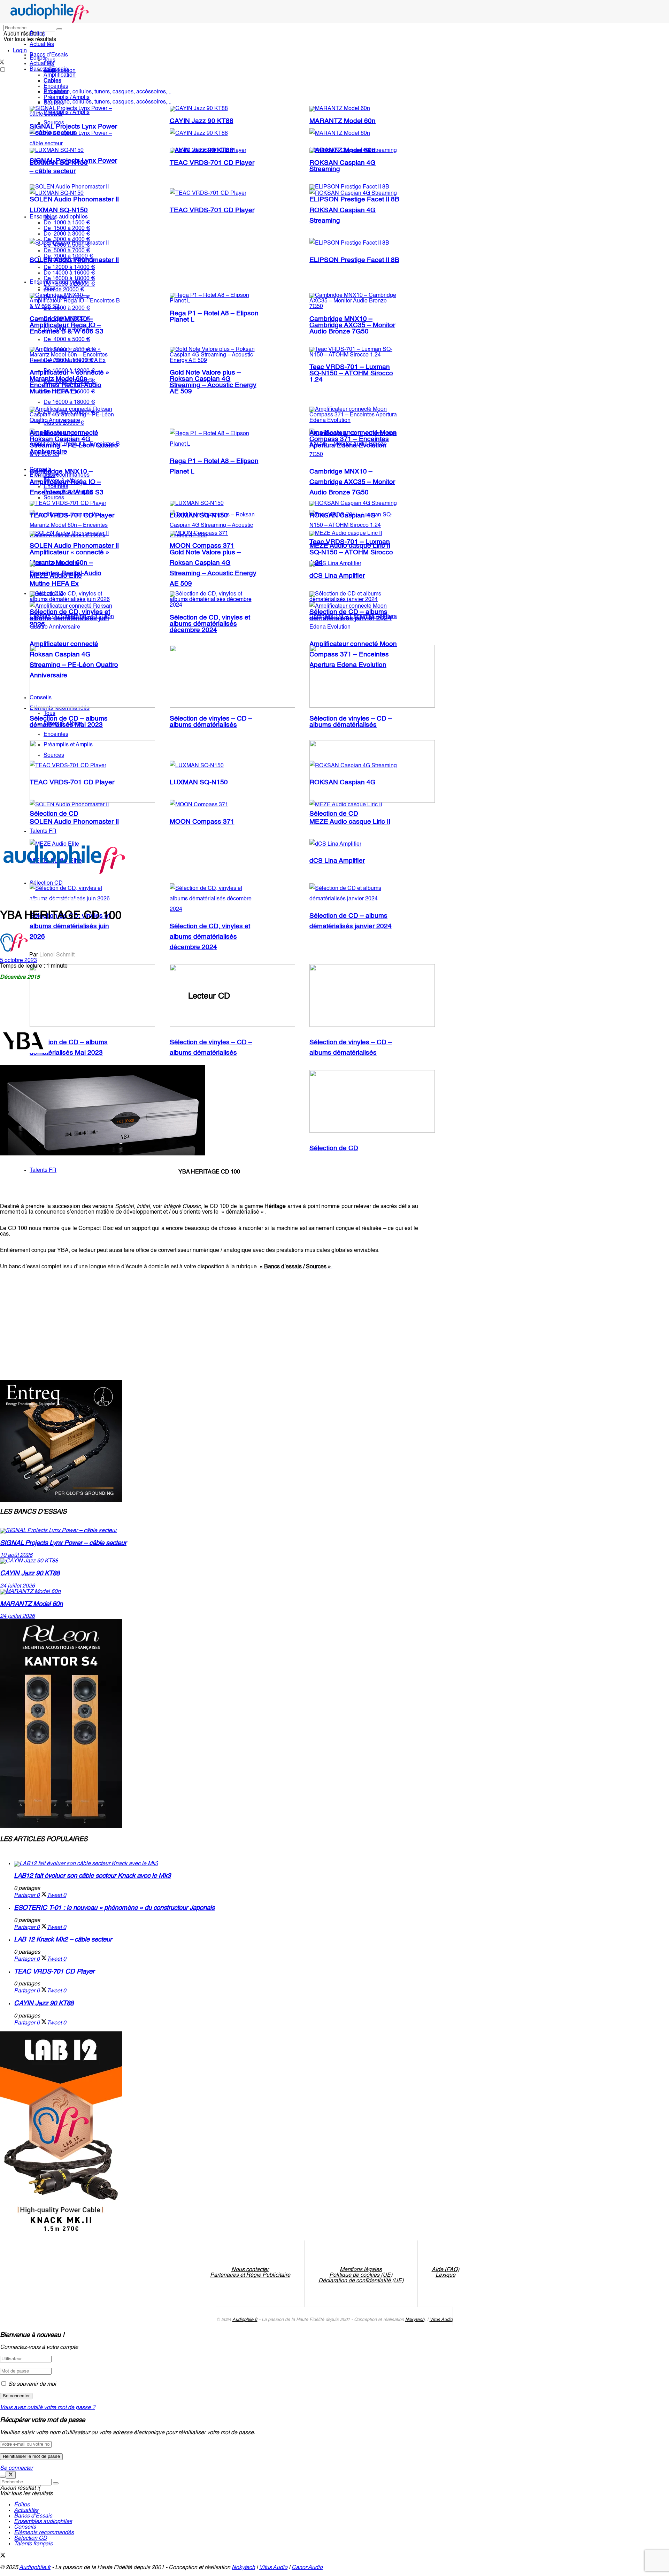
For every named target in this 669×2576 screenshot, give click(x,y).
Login (20, 51)
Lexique (445, 2275)
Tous (49, 60)
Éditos (37, 34)
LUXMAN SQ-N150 (59, 210)
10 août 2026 (16, 1555)
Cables (52, 81)
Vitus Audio (441, 2320)
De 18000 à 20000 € (69, 284)
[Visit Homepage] (50, 22)
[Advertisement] (127, 1322)
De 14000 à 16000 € (69, 273)
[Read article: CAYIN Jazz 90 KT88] (209, 1561)
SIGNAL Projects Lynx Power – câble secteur (73, 130)
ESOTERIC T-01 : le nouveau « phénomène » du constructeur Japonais (114, 1908)
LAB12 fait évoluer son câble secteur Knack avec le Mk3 (92, 1876)
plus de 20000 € (64, 290)
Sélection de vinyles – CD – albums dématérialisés (211, 722)
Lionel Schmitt (57, 955)
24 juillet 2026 (17, 1586)
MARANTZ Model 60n (343, 121)
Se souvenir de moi (32, 2384)
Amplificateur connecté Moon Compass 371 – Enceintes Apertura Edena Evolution (353, 439)
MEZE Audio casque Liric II (350, 546)
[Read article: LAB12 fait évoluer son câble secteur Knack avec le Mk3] (216, 1864)
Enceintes (56, 86)
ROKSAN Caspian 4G (343, 516)
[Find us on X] (3, 2556)
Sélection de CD (334, 1148)
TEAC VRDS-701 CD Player (212, 210)
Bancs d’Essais (33, 2516)
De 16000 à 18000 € (69, 402)
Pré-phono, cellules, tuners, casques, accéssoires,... (107, 102)
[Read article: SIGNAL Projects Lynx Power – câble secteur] (209, 1531)
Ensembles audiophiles (59, 217)
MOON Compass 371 (202, 822)
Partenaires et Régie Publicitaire (250, 2275)
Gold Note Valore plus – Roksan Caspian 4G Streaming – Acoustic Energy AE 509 (213, 382)
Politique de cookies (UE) (361, 2275)
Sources (54, 103)
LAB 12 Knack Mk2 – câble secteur (63, 1940)
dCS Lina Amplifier (337, 861)
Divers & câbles (63, 481)
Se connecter (16, 2468)
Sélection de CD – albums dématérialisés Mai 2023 (69, 722)
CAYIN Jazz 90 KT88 (202, 121)
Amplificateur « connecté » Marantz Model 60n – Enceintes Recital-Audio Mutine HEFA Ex (70, 382)
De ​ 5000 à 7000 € (67, 251)
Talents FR (43, 1170)
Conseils (41, 470)
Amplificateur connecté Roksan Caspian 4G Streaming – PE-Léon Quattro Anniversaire (74, 443)
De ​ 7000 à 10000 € (68, 256)
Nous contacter (250, 2270)
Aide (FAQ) (445, 2270)
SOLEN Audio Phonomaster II (74, 200)
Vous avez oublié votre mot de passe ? (48, 2408)
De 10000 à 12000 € (69, 262)
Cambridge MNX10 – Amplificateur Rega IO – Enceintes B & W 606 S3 (67, 325)
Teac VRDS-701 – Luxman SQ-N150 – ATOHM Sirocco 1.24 (351, 374)
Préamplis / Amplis (67, 98)
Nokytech (415, 2320)
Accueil (9, 900)
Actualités (42, 45)
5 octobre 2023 (18, 961)
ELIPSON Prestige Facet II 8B (354, 260)
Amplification (60, 75)
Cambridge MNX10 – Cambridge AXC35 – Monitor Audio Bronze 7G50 (352, 482)
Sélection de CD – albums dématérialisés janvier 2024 (351, 615)
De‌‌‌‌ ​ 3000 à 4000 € (67, 240)
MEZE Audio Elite (56, 576)
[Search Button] (59, 29)
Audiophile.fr (245, 2320)
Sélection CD (30, 2538)
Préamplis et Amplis (68, 492)
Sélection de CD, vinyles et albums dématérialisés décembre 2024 (210, 937)
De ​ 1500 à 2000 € (67, 229)
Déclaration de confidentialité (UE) (361, 2281)
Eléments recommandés (60, 475)
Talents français (33, 2544)
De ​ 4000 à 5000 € (67, 245)
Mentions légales (361, 2270)
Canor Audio (307, 2568)
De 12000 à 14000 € (69, 268)
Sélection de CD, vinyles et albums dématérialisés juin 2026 (70, 926)
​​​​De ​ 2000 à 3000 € (67, 234)
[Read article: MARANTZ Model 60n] (209, 1592)
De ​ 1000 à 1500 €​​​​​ (67, 223)
